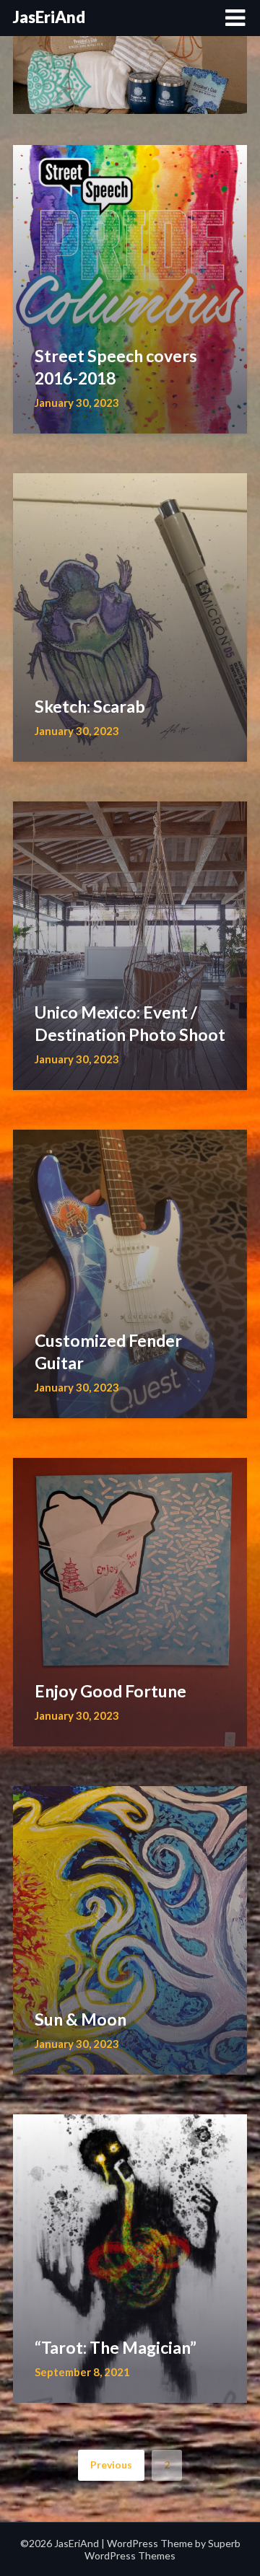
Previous (111, 2465)
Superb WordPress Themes (162, 2549)
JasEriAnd (49, 17)
